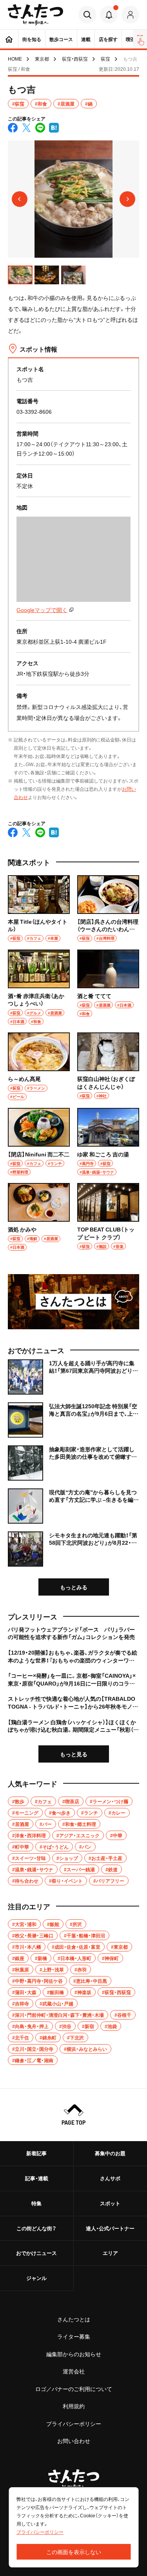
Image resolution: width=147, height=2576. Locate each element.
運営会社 (74, 2371)
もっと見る (74, 1754)
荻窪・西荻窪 (75, 59)
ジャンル (36, 2278)
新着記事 (36, 2153)
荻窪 (105, 59)
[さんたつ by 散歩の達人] (35, 15)
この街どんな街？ (36, 2228)
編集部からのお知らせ (74, 2354)
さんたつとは (74, 2319)
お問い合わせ (74, 2441)
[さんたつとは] (73, 1302)
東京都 (42, 59)
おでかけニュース (36, 2253)
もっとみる (74, 1587)
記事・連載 (37, 2178)
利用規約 (74, 2406)
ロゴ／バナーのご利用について (74, 2389)
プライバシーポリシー (74, 2423)
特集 (36, 2203)
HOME (15, 59)
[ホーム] (9, 39)
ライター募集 (74, 2336)
